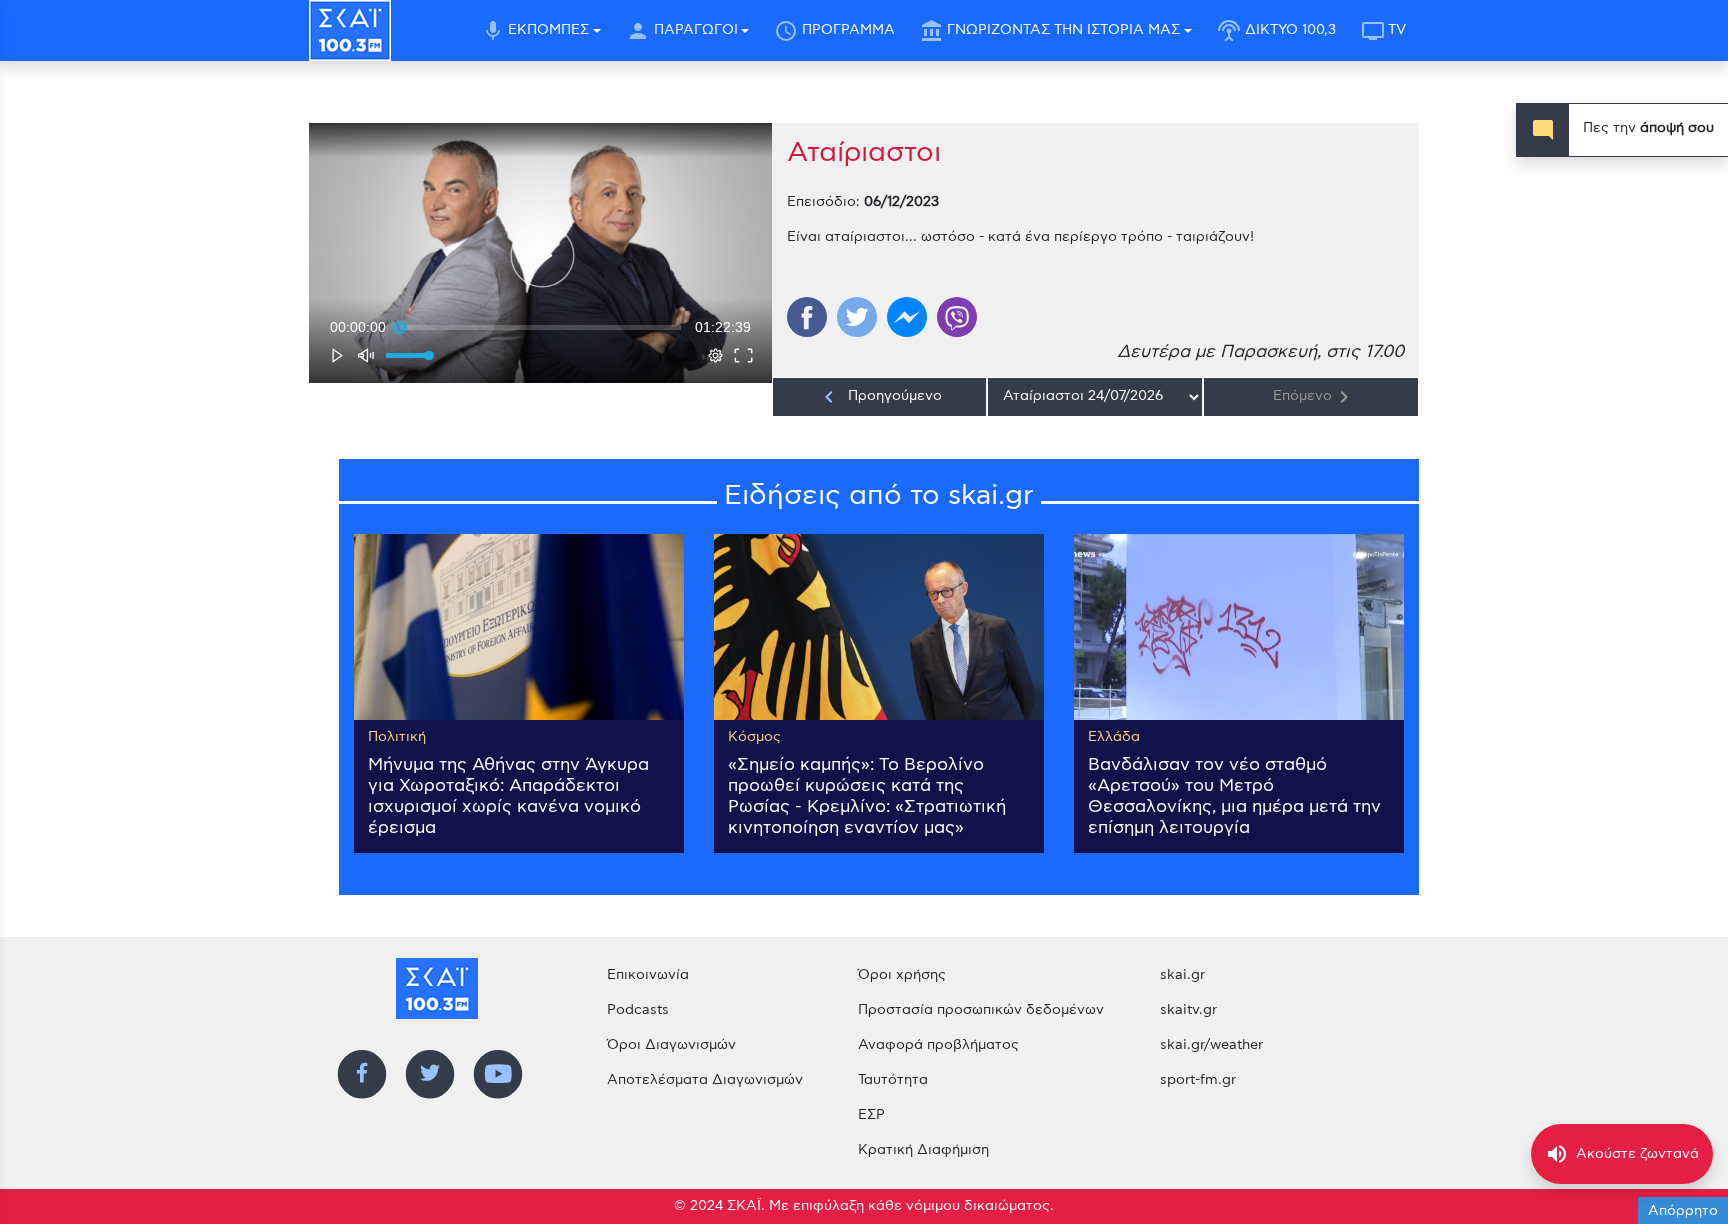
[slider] (540, 327)
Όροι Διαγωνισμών (671, 1045)
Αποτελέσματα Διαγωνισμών (705, 1080)
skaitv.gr (1188, 1010)
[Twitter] (857, 317)
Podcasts (638, 1010)
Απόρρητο (1683, 1211)
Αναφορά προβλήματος (938, 1045)
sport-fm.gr (1198, 1080)
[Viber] (957, 317)
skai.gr (1182, 975)
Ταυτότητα (893, 1080)
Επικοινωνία (648, 975)
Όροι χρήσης (902, 975)
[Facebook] (807, 317)
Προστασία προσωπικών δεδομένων (981, 1010)
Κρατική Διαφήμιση (923, 1150)
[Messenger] (907, 317)
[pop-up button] (716, 355)
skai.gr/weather (1211, 1045)
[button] (542, 255)
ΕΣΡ (871, 1115)
